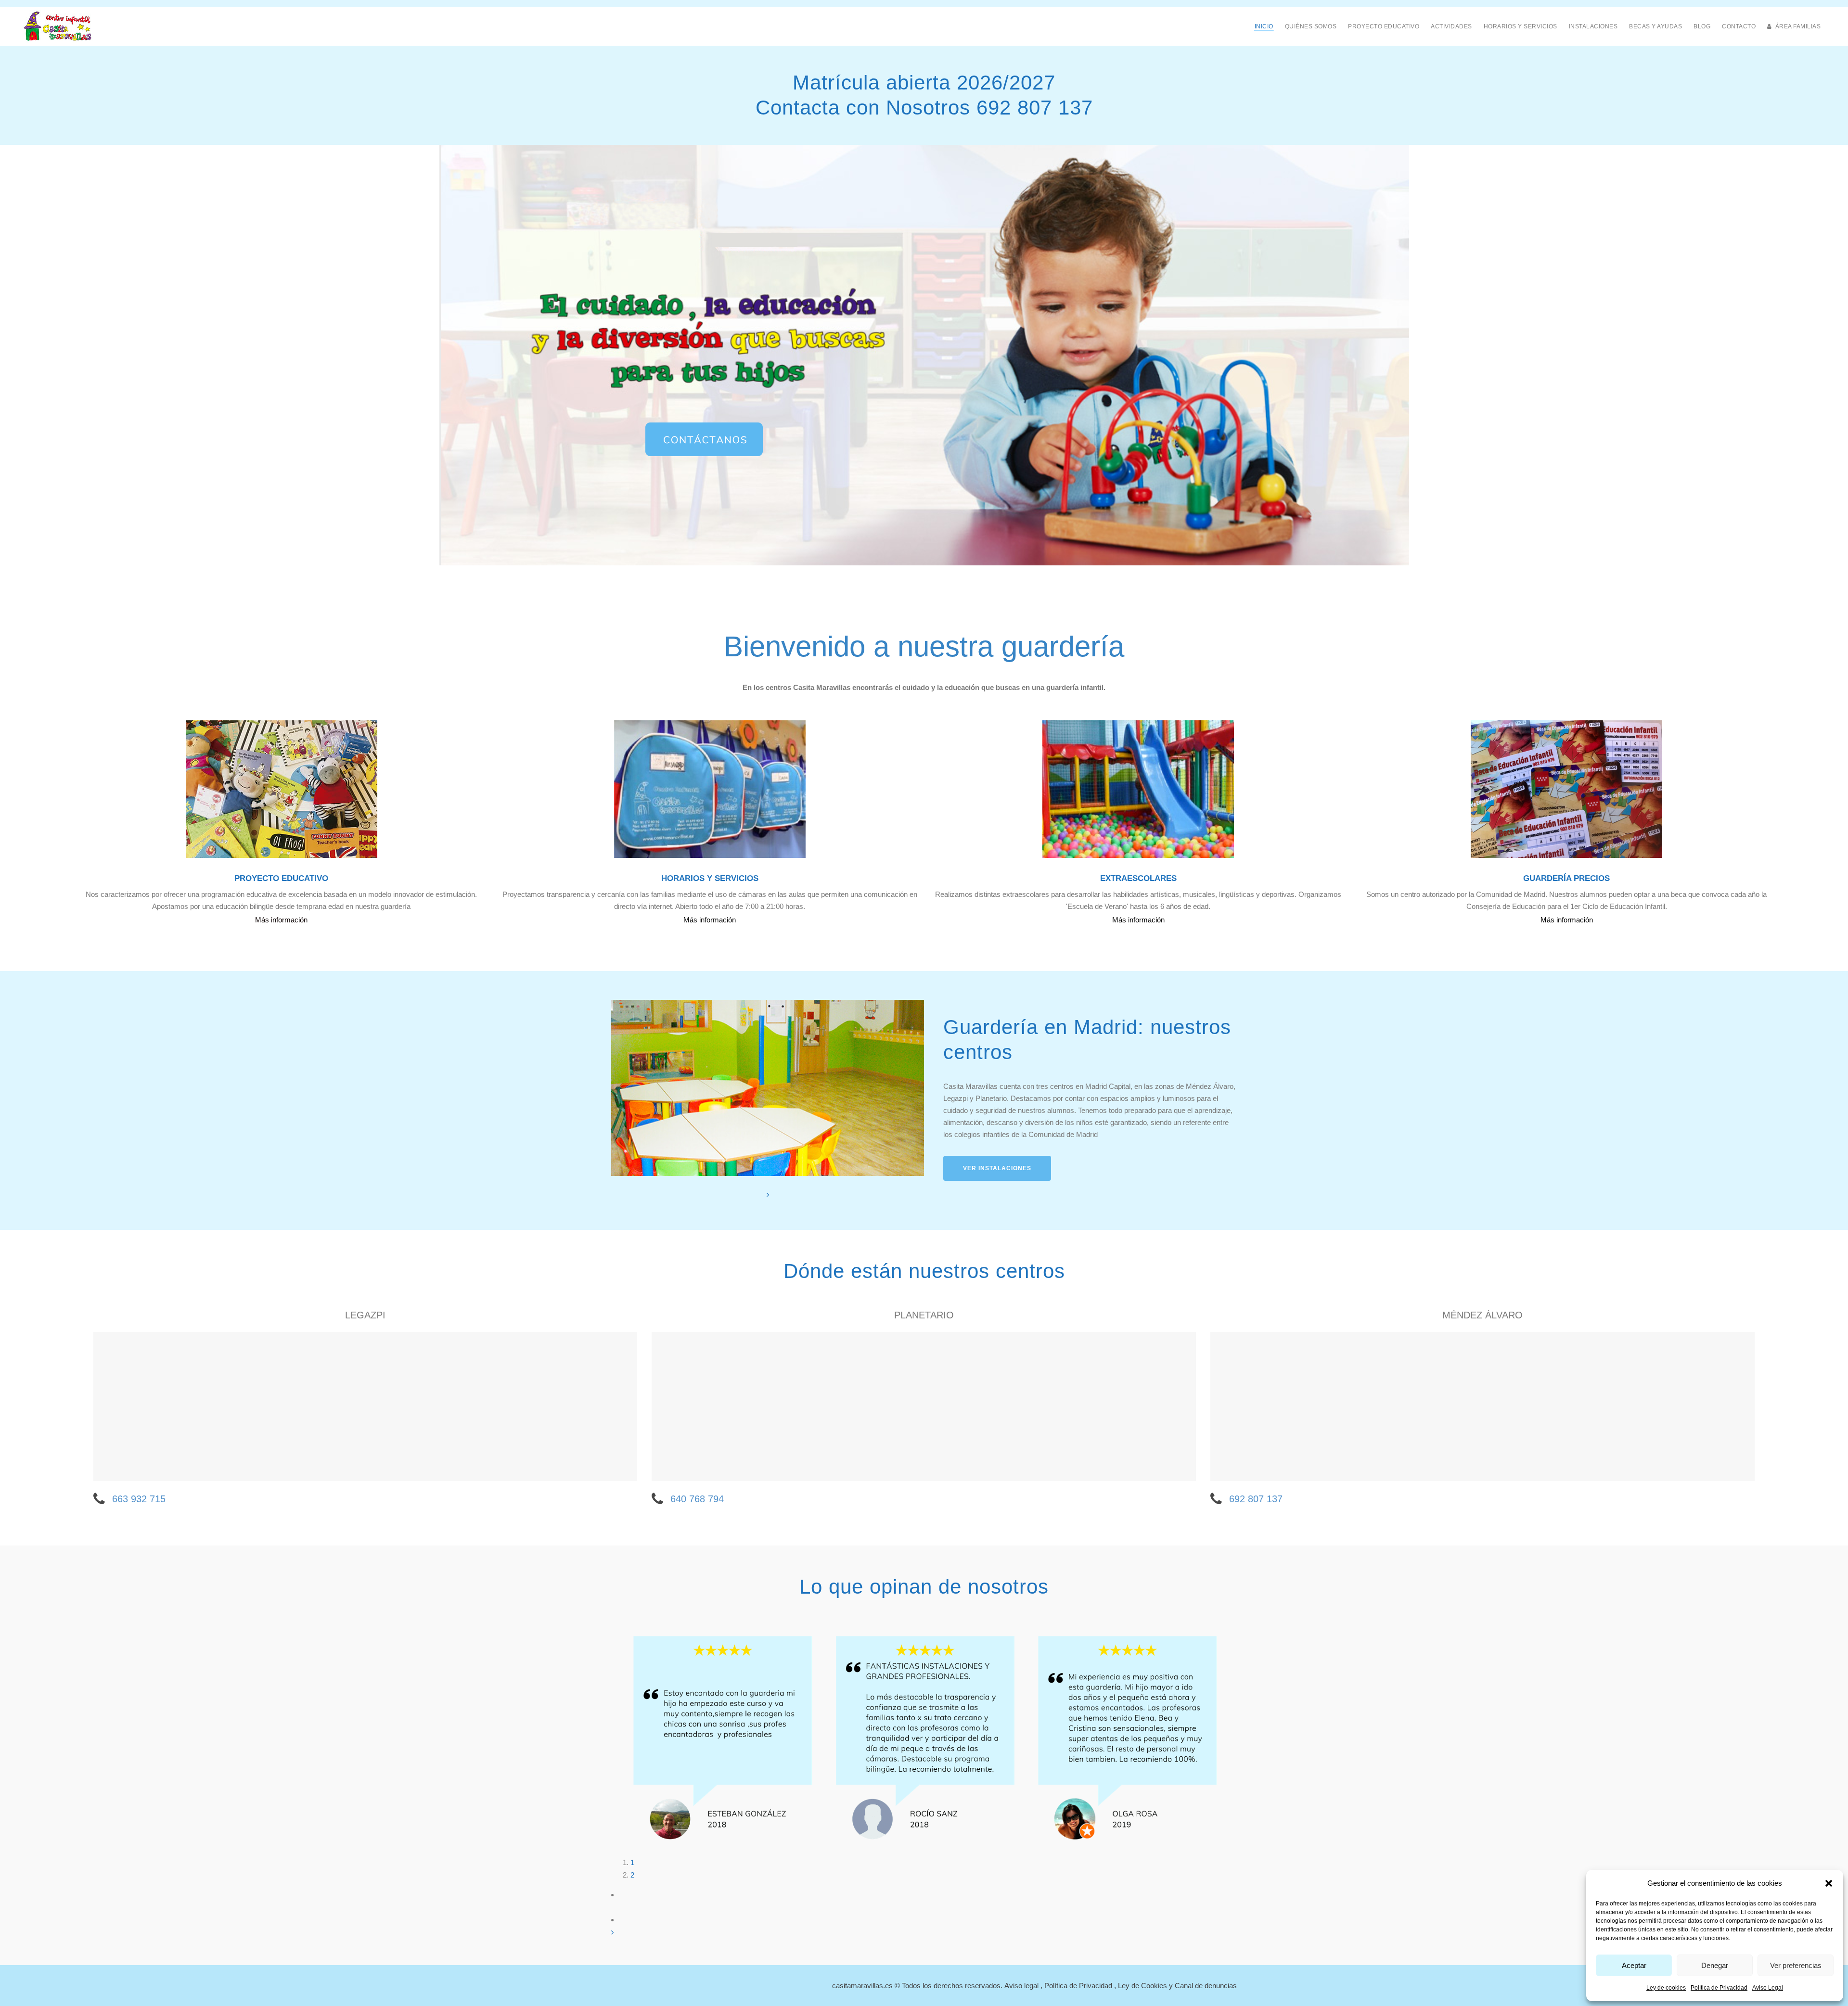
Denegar (1715, 1965)
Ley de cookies (1666, 1988)
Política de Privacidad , (1081, 1986)
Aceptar (1634, 1965)
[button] (1829, 1883)
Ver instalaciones (997, 1168)
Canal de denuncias (1206, 1986)
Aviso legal (1021, 1986)
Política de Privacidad (1719, 1988)
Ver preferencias (1796, 1965)
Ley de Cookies (1142, 1986)
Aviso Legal (1768, 1988)
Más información (281, 920)
